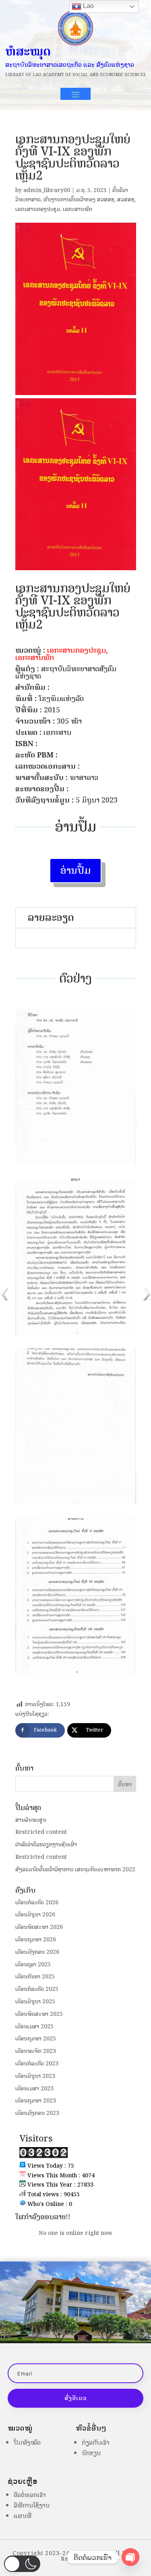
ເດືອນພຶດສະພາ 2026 (39, 1927)
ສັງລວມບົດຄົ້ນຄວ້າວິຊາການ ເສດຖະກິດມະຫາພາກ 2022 (75, 1869)
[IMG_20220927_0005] (76, 1334)
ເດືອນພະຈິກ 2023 (36, 2051)
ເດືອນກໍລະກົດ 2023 (37, 2064)
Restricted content (41, 1832)
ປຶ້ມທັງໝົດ (27, 2443)
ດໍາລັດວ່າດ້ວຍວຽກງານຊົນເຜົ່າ (46, 1845)
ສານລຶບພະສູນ (31, 1820)
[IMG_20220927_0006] (76, 1504)
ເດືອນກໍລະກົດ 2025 (37, 1989)
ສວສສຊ (126, 200)
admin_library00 (47, 190)
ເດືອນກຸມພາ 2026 (36, 1940)
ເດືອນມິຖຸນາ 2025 (35, 2002)
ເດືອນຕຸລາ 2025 (33, 1965)
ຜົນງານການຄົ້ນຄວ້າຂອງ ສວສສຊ (79, 200)
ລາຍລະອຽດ (51, 918)
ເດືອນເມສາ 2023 (34, 2089)
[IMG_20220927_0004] (76, 1164)
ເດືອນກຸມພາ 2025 (36, 2039)
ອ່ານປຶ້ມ (75, 870)
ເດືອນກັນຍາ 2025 (35, 1977)
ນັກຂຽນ (91, 2453)
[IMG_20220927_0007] (76, 1674)
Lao (88, 6)
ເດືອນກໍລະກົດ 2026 (37, 1903)
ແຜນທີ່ (23, 2516)
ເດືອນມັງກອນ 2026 (37, 1952)
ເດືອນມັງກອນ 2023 (37, 2113)
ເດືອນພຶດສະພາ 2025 (39, 2014)
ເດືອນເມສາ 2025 (34, 2027)
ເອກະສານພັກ (78, 209)
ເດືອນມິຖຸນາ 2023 (35, 2076)
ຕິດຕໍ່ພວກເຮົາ (30, 2495)
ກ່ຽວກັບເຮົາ (96, 2443)
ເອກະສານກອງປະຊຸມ (38, 209)
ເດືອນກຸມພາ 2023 (36, 2101)
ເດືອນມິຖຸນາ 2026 (35, 1915)
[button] (22, 2564)
